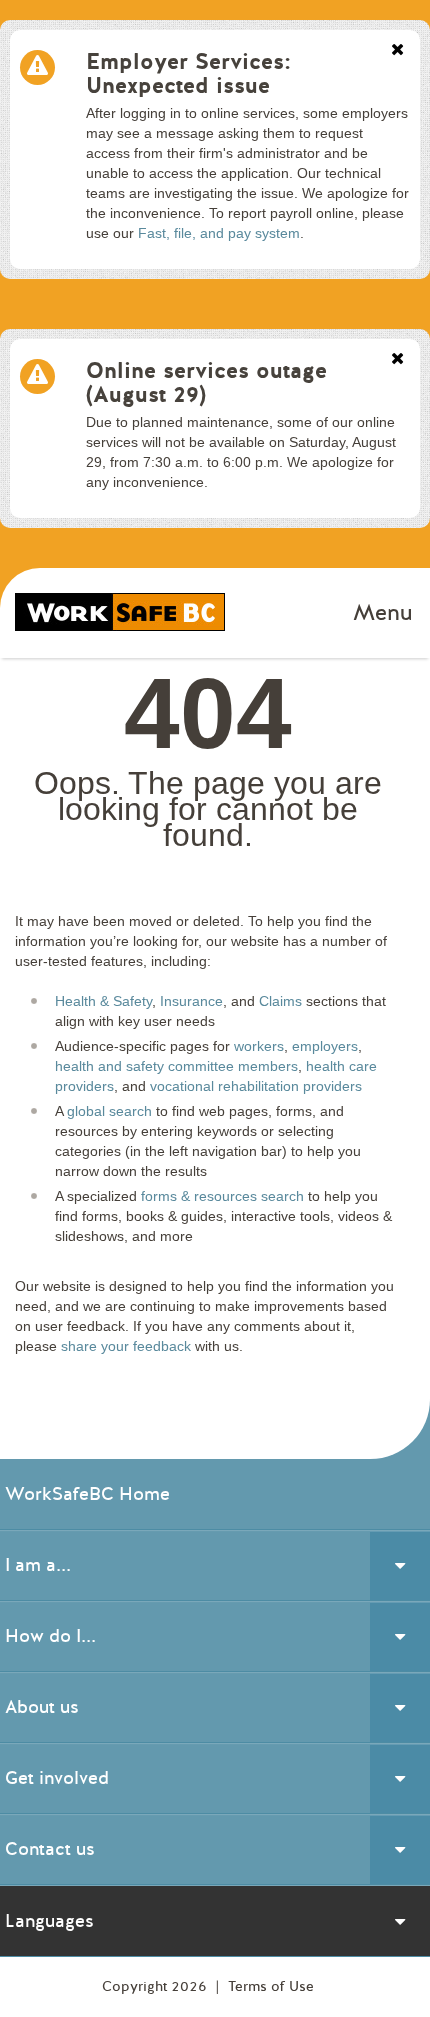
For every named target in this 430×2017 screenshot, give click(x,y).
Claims (280, 1001)
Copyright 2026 (156, 1986)
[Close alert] (397, 51)
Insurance (191, 1001)
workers (259, 1046)
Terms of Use (271, 1986)
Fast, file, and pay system (219, 233)
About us (42, 1707)
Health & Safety (103, 1001)
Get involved (57, 1778)
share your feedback (126, 1346)
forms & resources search (222, 1196)
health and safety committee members (176, 1066)
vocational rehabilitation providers (256, 1086)
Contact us (50, 1849)
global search (109, 1111)
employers (325, 1046)
